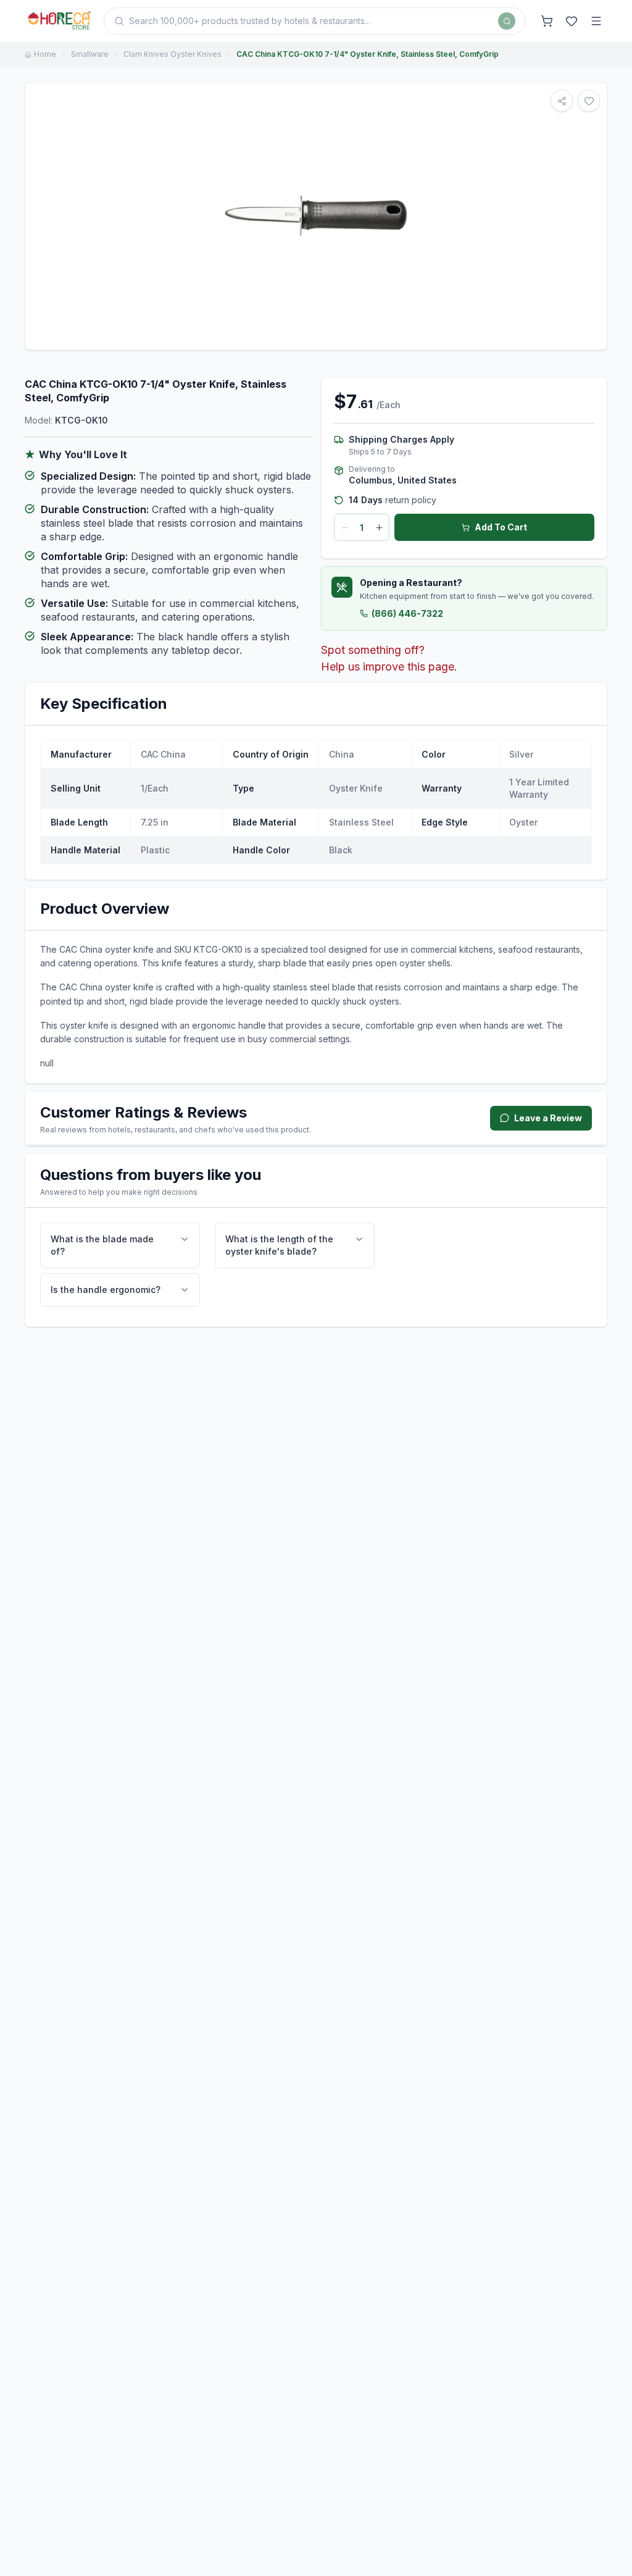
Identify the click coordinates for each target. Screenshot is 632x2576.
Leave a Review (548, 1118)
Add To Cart (501, 527)
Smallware (90, 54)
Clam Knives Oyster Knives (173, 54)
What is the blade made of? (102, 1245)
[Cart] (547, 21)
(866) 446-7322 (407, 613)
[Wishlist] (572, 21)
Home (45, 54)
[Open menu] (596, 21)
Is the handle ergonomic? (106, 1290)
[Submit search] (507, 21)
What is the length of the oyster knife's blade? (279, 1245)
